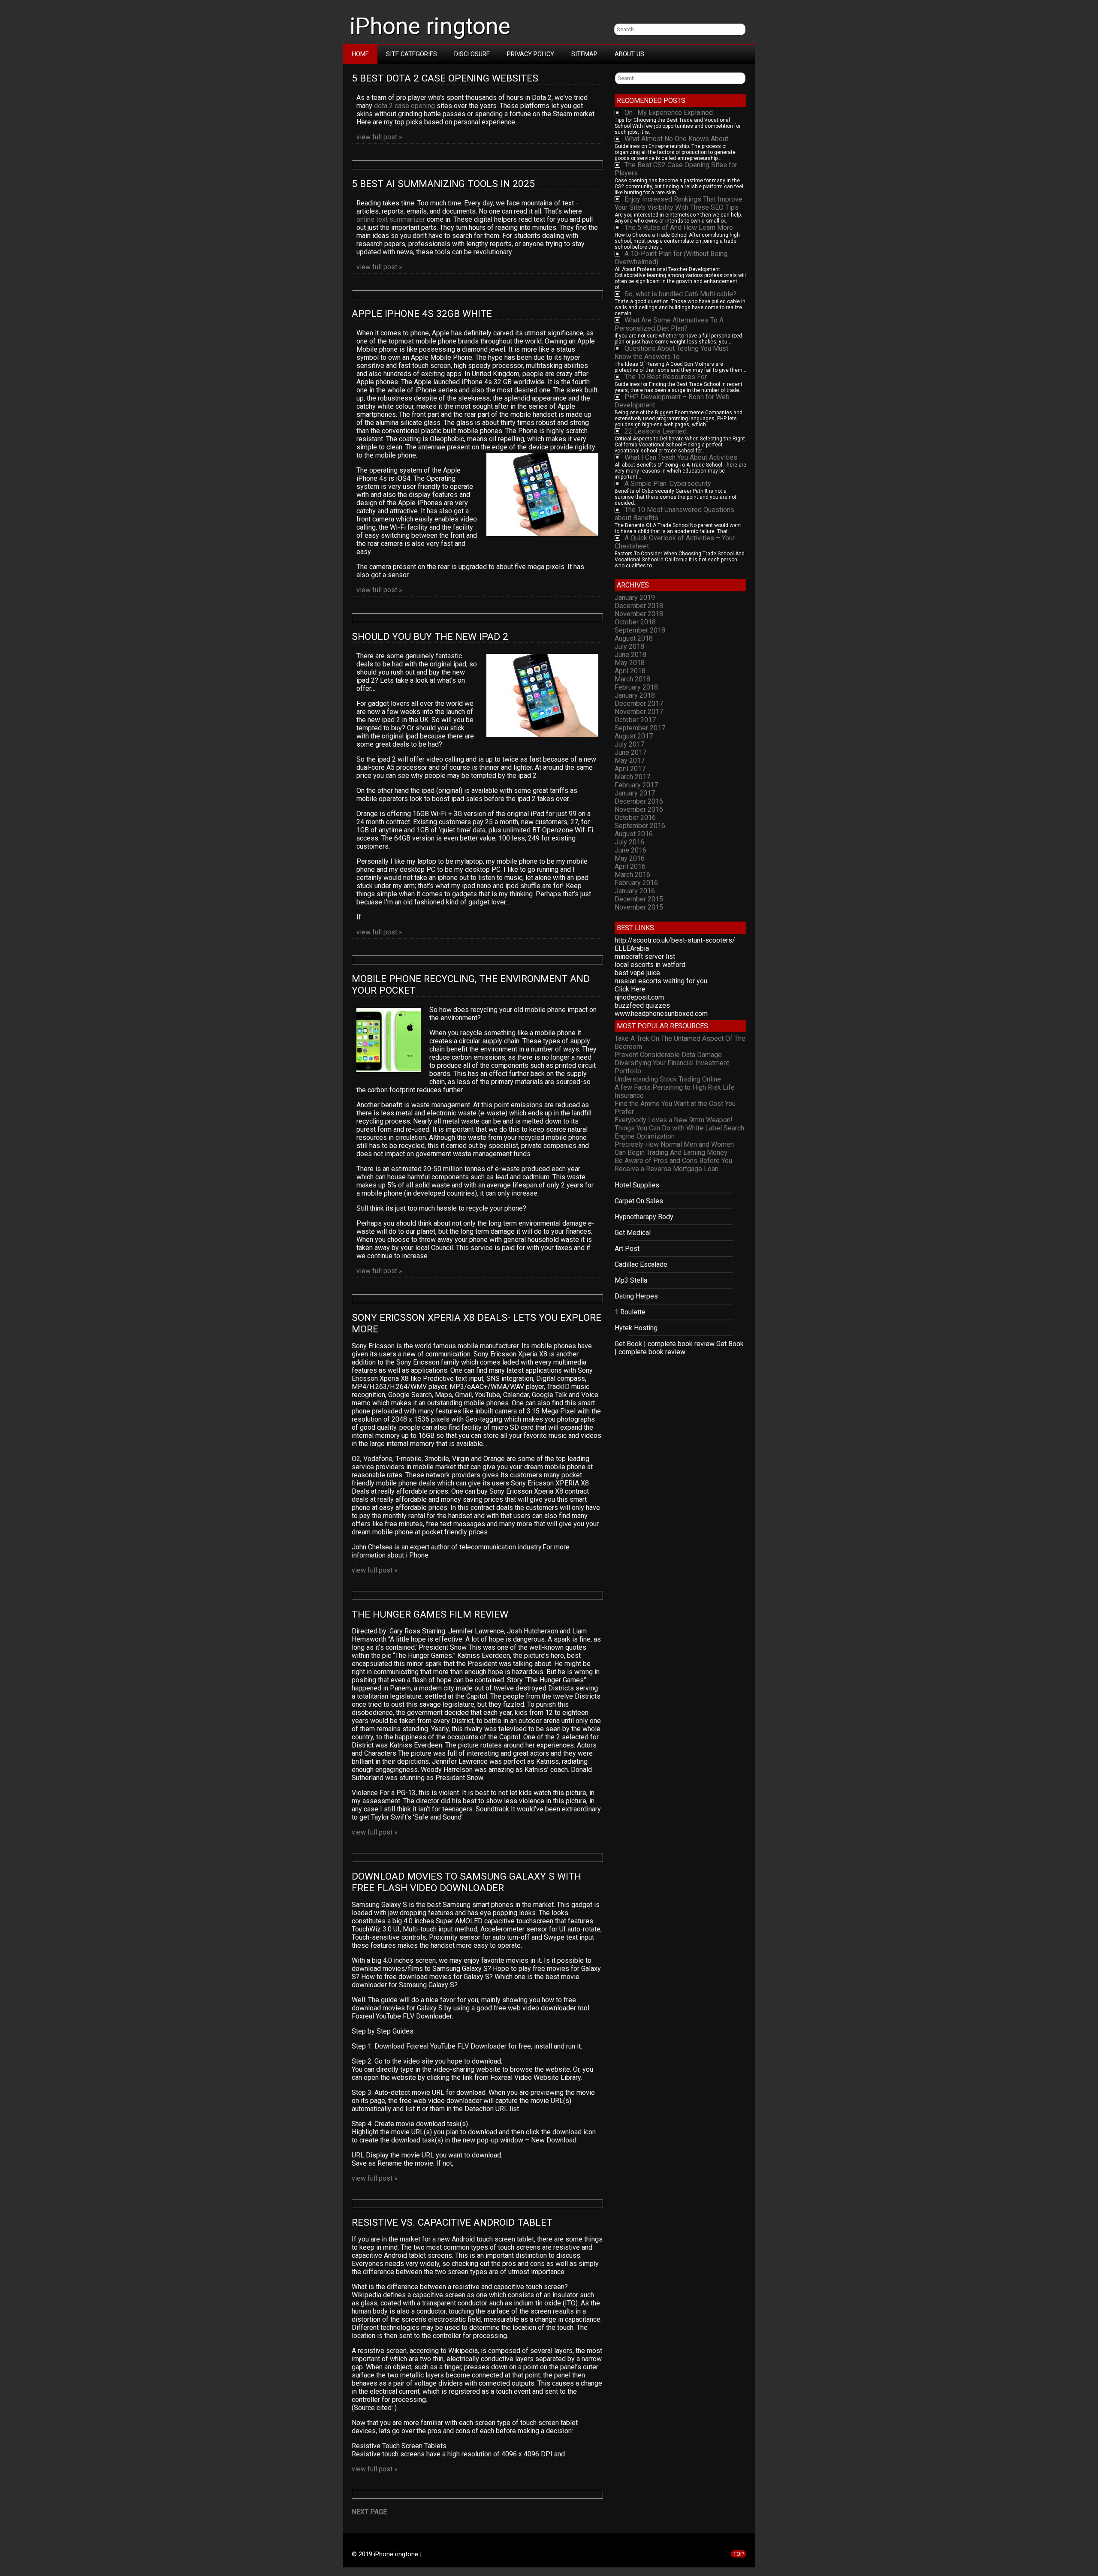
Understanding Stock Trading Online (668, 1079)
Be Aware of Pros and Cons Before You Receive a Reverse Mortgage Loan (673, 1165)
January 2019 (635, 598)
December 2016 (639, 801)
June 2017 (630, 752)
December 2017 (639, 704)
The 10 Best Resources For (666, 377)
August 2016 (634, 834)
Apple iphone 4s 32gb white (422, 314)
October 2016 (635, 818)
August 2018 (634, 638)
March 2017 (632, 777)
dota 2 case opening (404, 106)
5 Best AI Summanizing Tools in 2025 (445, 184)
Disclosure (472, 54)
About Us (629, 54)
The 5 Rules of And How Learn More (679, 227)
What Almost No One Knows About (676, 139)
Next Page (369, 2512)
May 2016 (630, 858)
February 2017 (636, 785)
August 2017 (634, 736)
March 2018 (632, 679)
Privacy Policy (531, 54)
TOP (739, 2554)
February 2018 (636, 687)
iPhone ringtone (430, 26)
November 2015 (639, 907)
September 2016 (640, 826)
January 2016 (635, 891)
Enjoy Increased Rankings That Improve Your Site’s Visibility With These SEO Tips (679, 203)
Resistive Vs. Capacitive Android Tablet (452, 2222)
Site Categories (412, 54)
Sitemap (584, 54)
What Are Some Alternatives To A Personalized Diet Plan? (669, 324)
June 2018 (630, 655)
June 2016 (630, 850)
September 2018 (640, 630)
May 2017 (630, 761)
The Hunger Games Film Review (430, 1614)
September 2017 (640, 728)
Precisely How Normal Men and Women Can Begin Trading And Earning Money (674, 1148)
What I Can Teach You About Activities (681, 457)
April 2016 (630, 866)
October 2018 (635, 622)
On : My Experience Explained (669, 113)
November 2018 (639, 614)
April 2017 (630, 769)
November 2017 (639, 712)
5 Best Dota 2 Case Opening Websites (446, 78)
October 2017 (635, 720)
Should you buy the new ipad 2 (430, 637)
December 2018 (639, 606)
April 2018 (630, 671)
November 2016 (639, 809)
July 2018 (629, 646)
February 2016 (636, 883)
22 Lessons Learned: (656, 431)
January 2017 (635, 793)
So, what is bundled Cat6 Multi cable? (680, 294)
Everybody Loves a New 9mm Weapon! (674, 1120)
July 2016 (629, 842)
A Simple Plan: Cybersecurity (668, 484)
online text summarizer (391, 219)
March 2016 (632, 875)
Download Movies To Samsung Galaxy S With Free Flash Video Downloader (468, 1882)
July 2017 (629, 744)
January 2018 (635, 695)
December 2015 (639, 899)
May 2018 (630, 663)
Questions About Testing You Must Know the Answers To (671, 353)
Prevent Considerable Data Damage (668, 1055)
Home (360, 54)
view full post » (379, 137)
